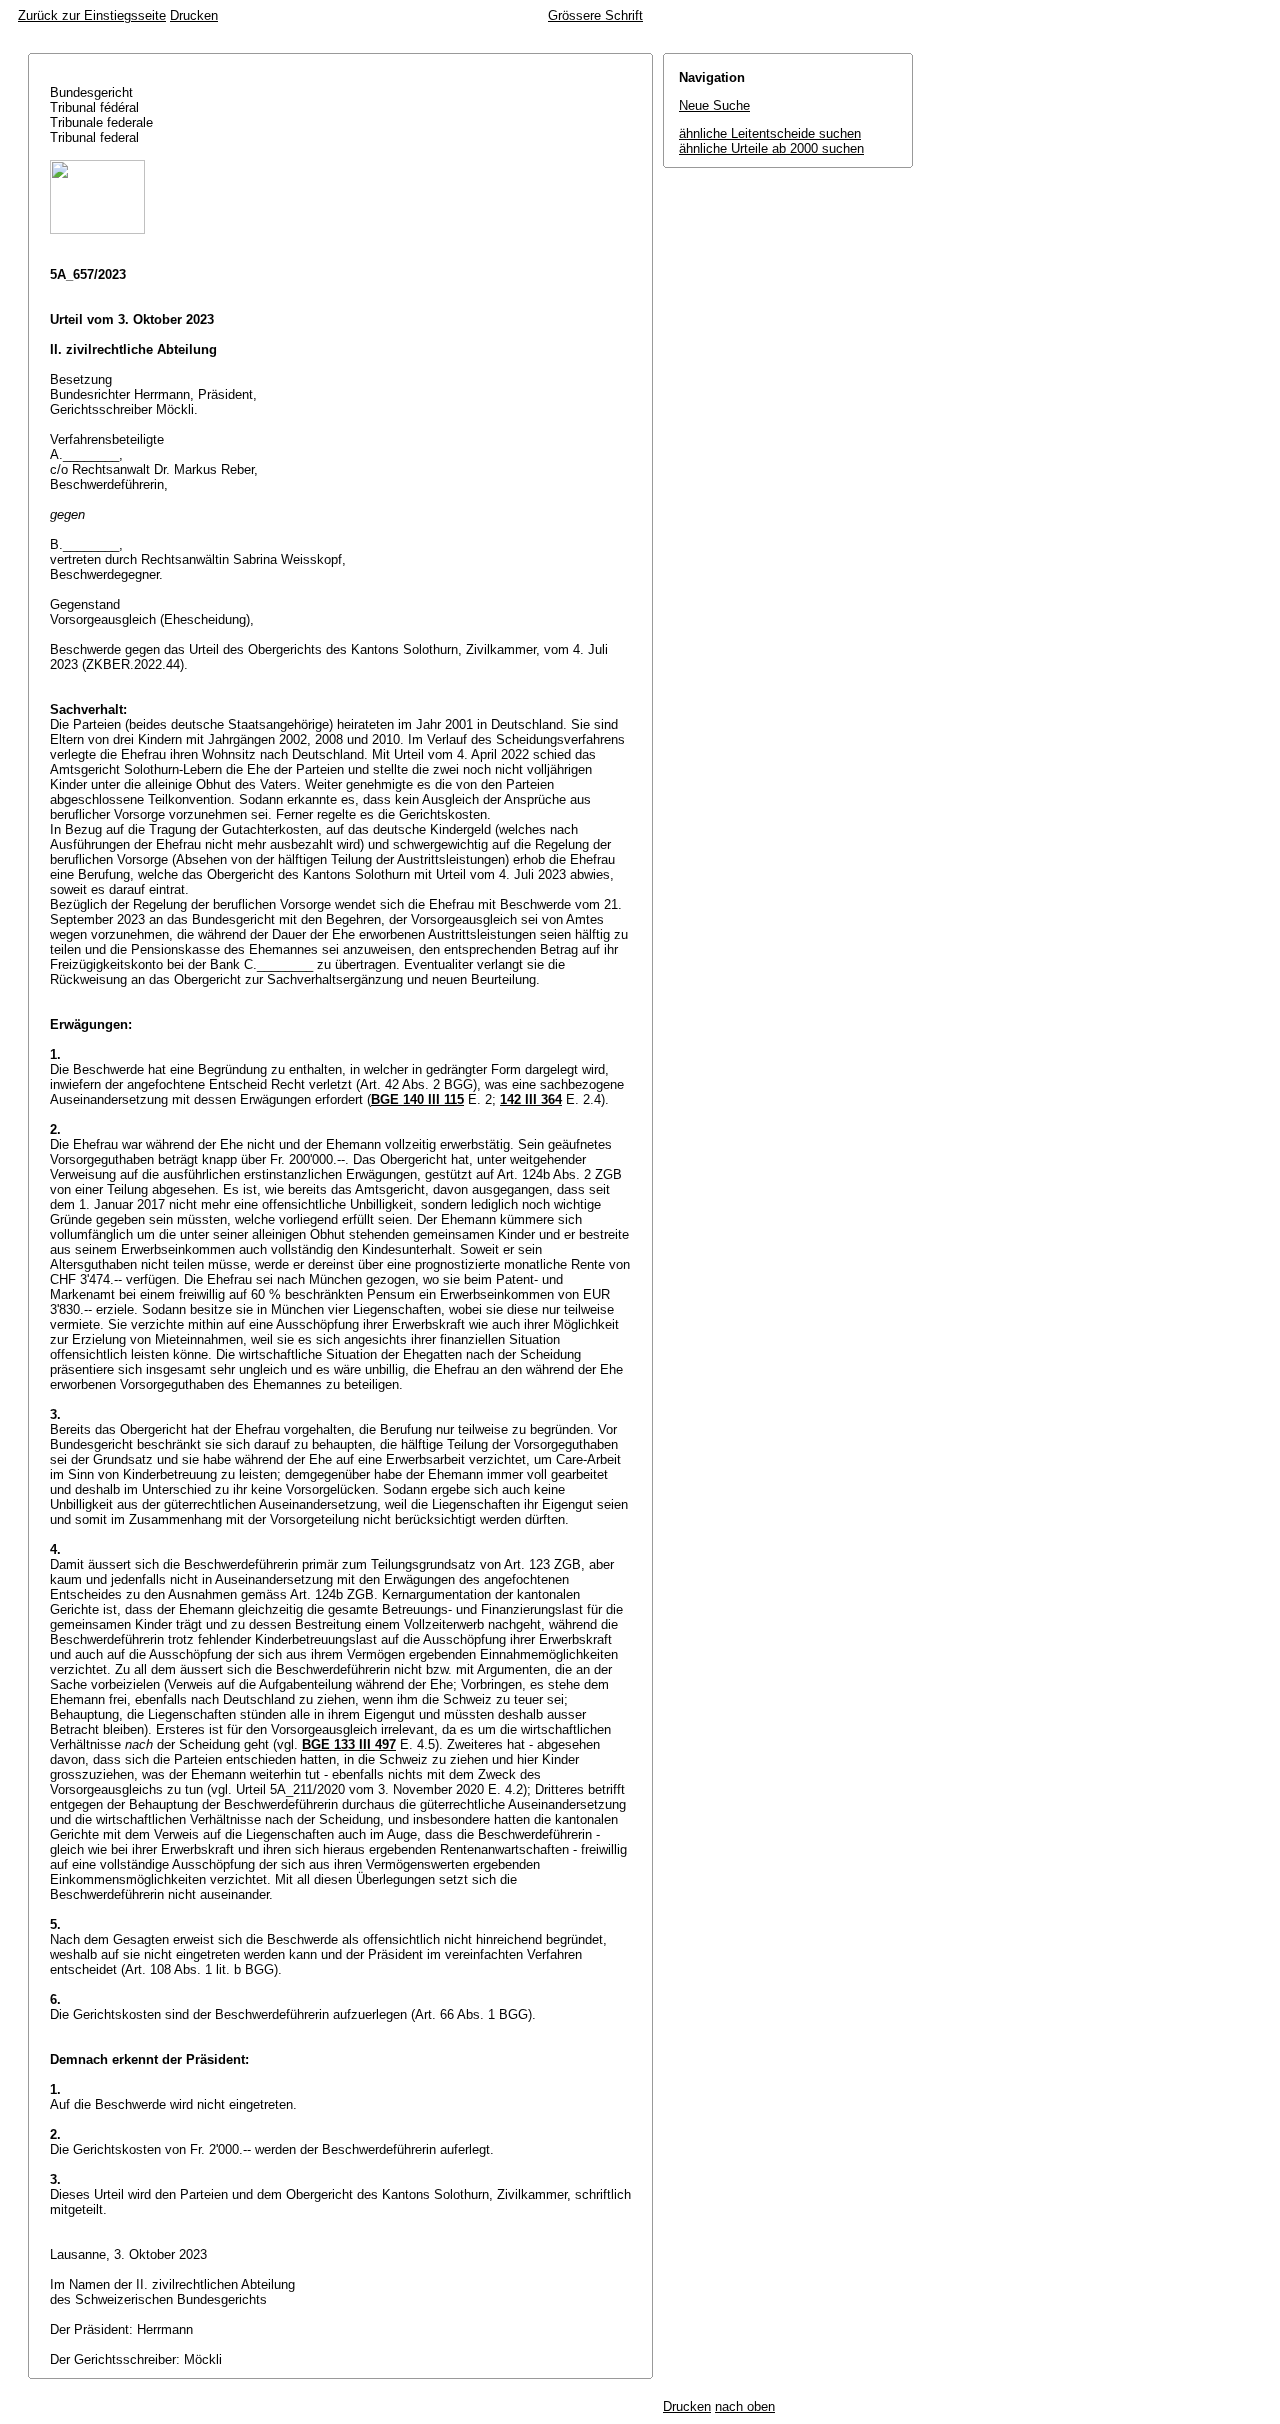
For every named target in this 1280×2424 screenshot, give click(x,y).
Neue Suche (714, 105)
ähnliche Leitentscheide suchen (770, 133)
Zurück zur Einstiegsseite (92, 15)
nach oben (745, 2406)
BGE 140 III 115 (417, 1099)
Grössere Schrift (595, 15)
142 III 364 (531, 1099)
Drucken (194, 15)
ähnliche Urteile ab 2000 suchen (771, 148)
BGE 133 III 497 (349, 1744)
